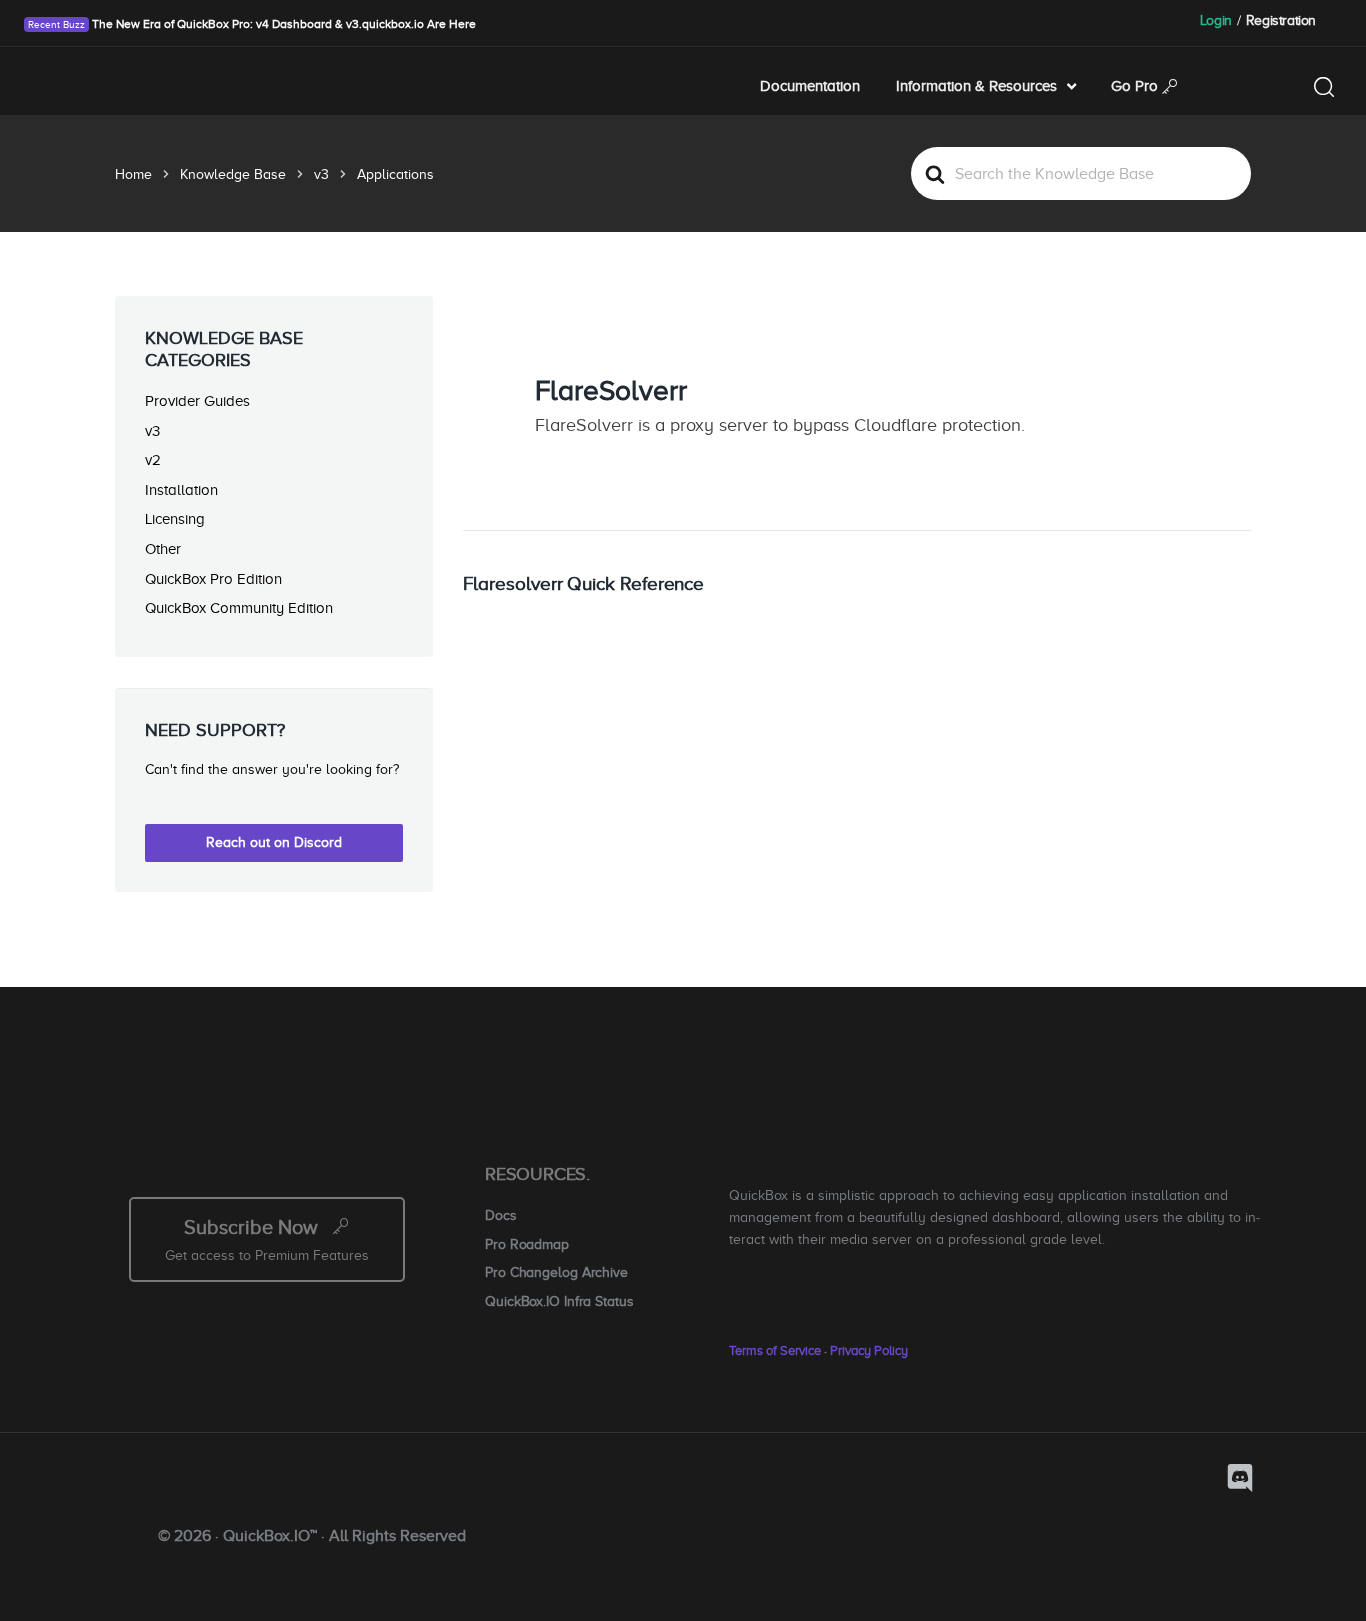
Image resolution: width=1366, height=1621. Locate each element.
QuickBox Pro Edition (213, 578)
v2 (153, 459)
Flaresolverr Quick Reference (583, 583)
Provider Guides (197, 400)
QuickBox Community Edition (239, 607)
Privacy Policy (869, 1350)
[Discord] (1240, 1478)
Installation (181, 489)
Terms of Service (775, 1350)
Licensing (175, 518)
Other (163, 548)
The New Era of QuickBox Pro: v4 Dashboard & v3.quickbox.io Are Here (282, 24)
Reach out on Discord (274, 842)
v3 (152, 430)
